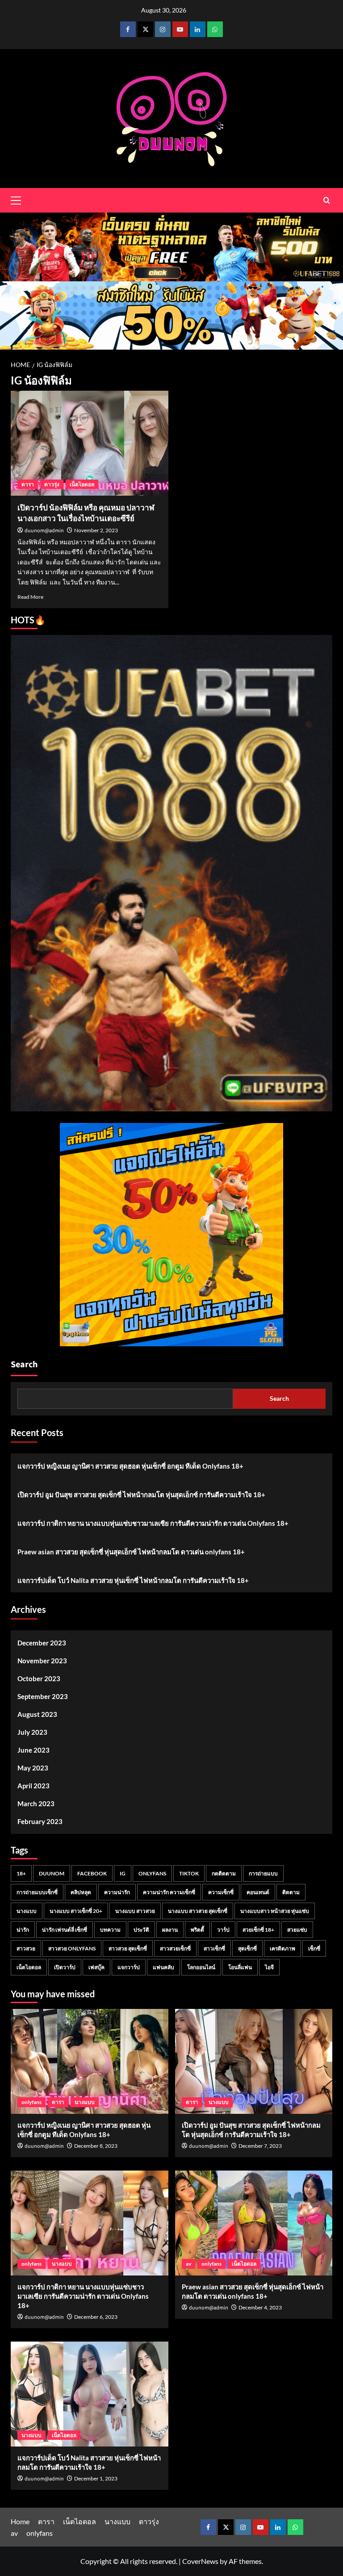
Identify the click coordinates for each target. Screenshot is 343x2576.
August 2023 (37, 1714)
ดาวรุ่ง (52, 484)
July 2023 (32, 1732)
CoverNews (200, 2561)
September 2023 (43, 1696)
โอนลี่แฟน (240, 1967)
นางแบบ (27, 1911)
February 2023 (40, 1821)
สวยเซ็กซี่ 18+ (258, 1930)
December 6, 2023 (96, 2317)
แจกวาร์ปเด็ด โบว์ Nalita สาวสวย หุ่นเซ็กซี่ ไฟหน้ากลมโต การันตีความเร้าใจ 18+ (133, 1580)
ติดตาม (291, 1892)
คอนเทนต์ (258, 1892)
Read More (30, 597)
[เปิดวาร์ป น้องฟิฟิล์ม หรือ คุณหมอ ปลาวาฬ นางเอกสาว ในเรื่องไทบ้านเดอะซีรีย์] (90, 443)
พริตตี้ (197, 1930)
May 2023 (33, 1768)
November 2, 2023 (96, 530)
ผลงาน (170, 1930)
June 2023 (33, 1750)
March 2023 (36, 1804)
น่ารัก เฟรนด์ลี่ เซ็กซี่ (65, 1930)
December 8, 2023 (96, 2146)
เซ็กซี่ (314, 1948)
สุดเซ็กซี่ (247, 1948)
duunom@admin (44, 531)
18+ (21, 1873)
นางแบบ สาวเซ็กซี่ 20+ (76, 1911)
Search (24, 1365)
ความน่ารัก (117, 1892)
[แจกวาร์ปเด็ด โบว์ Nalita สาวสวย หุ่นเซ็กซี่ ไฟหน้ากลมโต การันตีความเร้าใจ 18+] (90, 2394)
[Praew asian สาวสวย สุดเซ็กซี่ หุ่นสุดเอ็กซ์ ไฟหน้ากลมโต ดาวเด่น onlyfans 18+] (254, 2223)
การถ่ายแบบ (263, 1873)
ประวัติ (141, 1930)
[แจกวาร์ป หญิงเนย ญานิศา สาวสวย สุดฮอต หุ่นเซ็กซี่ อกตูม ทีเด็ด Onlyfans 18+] (90, 2061)
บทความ (110, 1930)
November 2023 (42, 1661)
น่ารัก (23, 1930)
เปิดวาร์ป (65, 1967)
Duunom (52, 1873)
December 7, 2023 (260, 2146)
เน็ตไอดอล (82, 484)
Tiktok (189, 1873)
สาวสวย (26, 1948)
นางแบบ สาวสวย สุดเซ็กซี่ (198, 1911)
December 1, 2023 (96, 2478)
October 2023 (39, 1678)
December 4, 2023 (260, 2307)
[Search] (327, 200)
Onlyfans (152, 1873)
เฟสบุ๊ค (96, 1967)
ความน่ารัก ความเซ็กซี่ (169, 1892)
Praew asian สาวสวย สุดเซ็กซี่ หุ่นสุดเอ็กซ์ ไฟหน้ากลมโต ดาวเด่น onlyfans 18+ (131, 1552)
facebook (92, 1873)
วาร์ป (223, 1930)
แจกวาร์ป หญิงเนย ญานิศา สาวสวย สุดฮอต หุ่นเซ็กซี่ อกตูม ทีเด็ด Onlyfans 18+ (130, 1466)
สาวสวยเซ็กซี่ (175, 1948)
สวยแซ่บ (297, 1930)
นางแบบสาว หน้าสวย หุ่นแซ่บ (275, 1911)
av (188, 2264)
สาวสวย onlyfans (72, 1948)
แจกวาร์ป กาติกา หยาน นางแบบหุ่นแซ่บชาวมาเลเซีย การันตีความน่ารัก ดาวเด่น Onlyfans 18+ (153, 1523)
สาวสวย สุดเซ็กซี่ (128, 1948)
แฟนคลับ (163, 1967)
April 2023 (33, 1786)
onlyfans (31, 2102)
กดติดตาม (224, 1873)
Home (20, 2521)
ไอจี (269, 1967)
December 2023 (42, 1643)
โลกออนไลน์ (201, 1967)
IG (123, 1873)
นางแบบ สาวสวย (135, 1911)
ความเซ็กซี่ (221, 1892)
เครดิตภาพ (282, 1948)
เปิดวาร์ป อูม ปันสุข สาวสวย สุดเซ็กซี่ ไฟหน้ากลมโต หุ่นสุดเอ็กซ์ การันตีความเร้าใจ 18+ (141, 1495)
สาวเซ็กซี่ (214, 1948)
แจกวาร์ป (129, 1967)
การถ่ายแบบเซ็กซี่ (37, 1892)
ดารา (28, 484)
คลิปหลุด (81, 1892)
